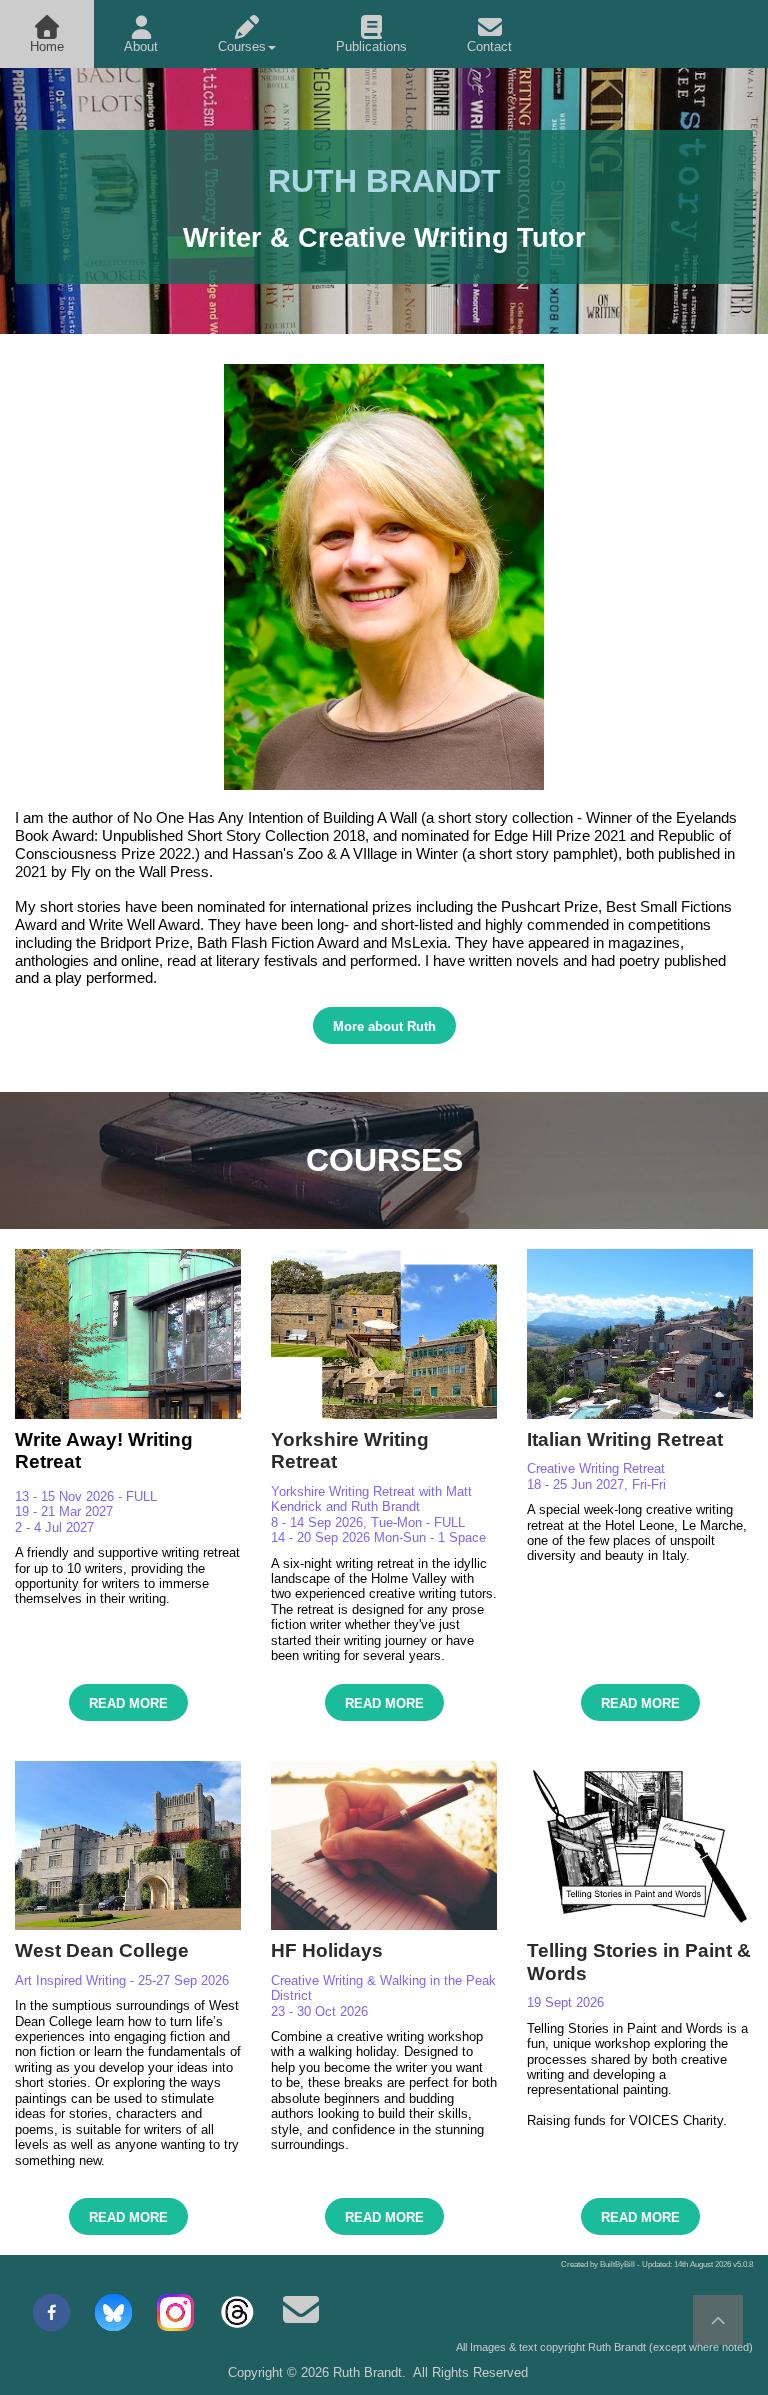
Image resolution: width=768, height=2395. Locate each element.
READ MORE (128, 1703)
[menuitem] (47, 34)
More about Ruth (384, 1026)
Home (47, 46)
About (141, 46)
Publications (371, 46)
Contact (489, 46)
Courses (242, 46)
